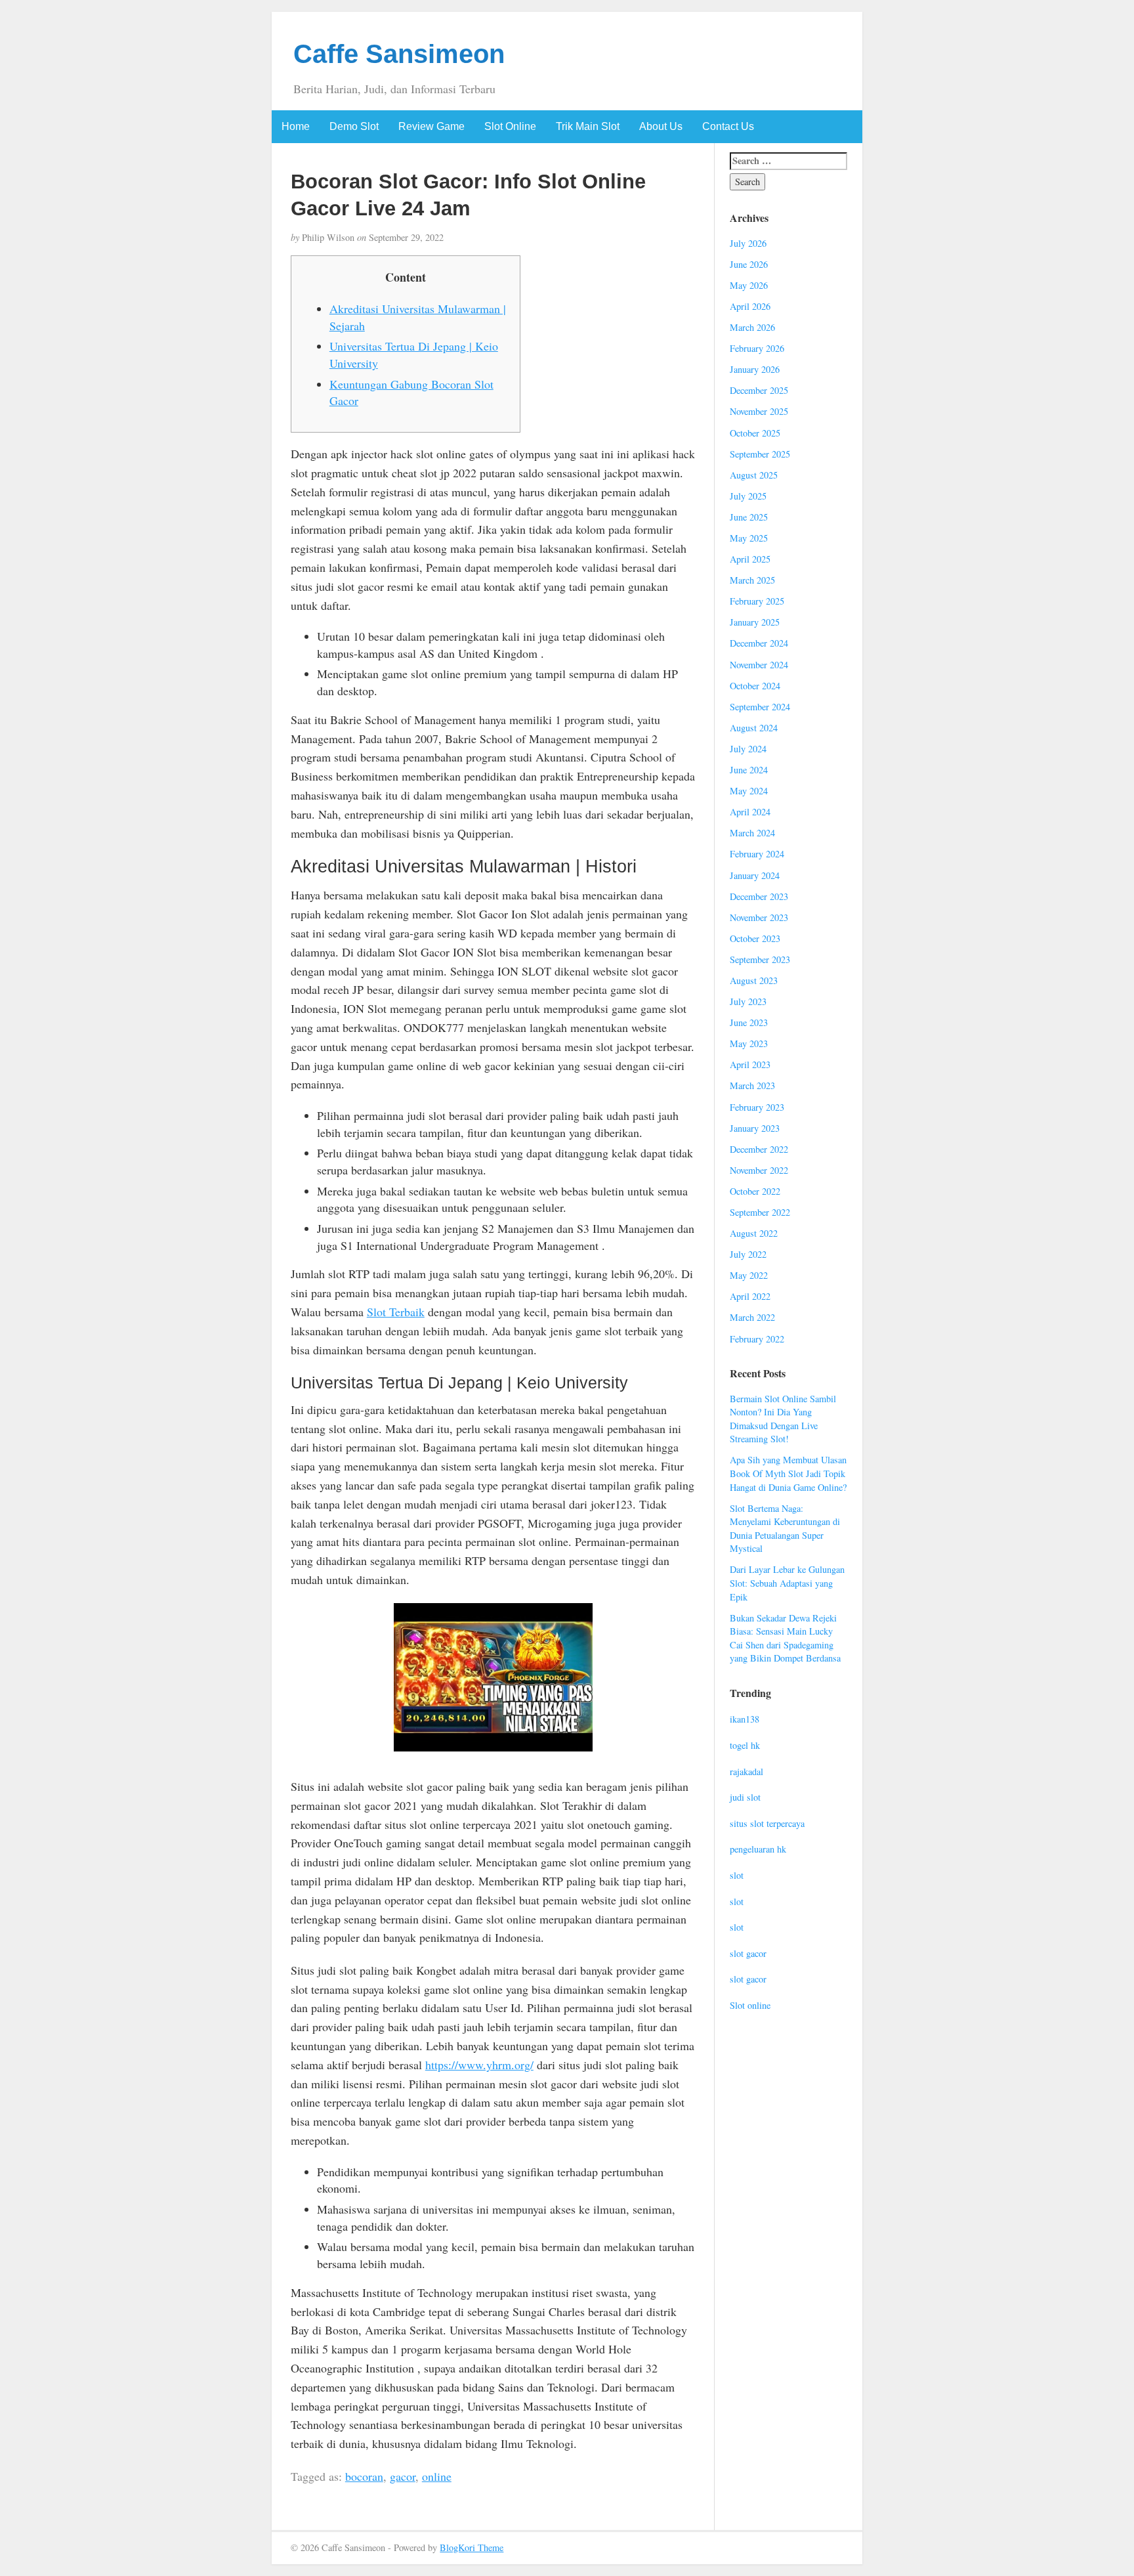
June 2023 (749, 1022)
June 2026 (749, 264)
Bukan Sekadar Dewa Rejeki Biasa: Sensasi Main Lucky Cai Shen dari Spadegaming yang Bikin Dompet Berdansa (785, 1638)
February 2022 (757, 1339)
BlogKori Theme (472, 2547)
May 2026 (749, 285)
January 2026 (755, 369)
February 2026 (757, 348)
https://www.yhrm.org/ (479, 2065)
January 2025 (755, 622)
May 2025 (749, 538)
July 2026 (748, 243)
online (437, 2476)
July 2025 (748, 496)
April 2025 (750, 559)
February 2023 (757, 1107)
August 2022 (754, 1233)
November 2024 (759, 665)
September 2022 (760, 1212)
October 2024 (755, 686)
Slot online (750, 2005)
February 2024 (757, 854)
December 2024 (759, 643)
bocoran (364, 2476)
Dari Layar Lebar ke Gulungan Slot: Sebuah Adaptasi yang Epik (787, 1583)
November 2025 (759, 411)
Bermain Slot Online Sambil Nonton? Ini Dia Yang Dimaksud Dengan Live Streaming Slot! (783, 1419)
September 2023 (760, 959)
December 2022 (759, 1149)
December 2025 (759, 390)
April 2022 (750, 1296)
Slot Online (510, 126)
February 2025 (757, 601)
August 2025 (754, 475)
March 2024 (752, 833)
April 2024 (750, 812)
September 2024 (760, 707)
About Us (661, 126)
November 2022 (759, 1170)
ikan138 (745, 1719)
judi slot (745, 1797)
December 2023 (759, 896)
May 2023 (749, 1043)
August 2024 (754, 728)
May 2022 (749, 1275)
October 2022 (755, 1191)
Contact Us (728, 126)
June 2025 (749, 517)
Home (296, 126)
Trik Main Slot (588, 126)
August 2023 (754, 980)
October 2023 (755, 938)
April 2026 (750, 306)
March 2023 (752, 1085)
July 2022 (748, 1254)
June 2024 (749, 770)
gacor (403, 2476)
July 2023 (748, 1001)
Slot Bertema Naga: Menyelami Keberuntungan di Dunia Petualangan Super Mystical (785, 1529)
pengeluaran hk (758, 1849)
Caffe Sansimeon (399, 54)
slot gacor (748, 1953)
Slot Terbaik (396, 1312)
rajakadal (746, 1771)
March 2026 (752, 327)
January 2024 (755, 875)
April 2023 (750, 1064)
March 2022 (752, 1317)
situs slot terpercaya (767, 1823)
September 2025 (760, 454)
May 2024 (749, 791)
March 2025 (752, 580)
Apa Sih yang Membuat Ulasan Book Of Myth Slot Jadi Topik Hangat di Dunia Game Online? (788, 1473)
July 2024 (748, 749)
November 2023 (759, 917)
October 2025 (755, 433)
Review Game (431, 126)
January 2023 (755, 1128)
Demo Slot (354, 126)
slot (737, 1875)
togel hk (745, 1745)
